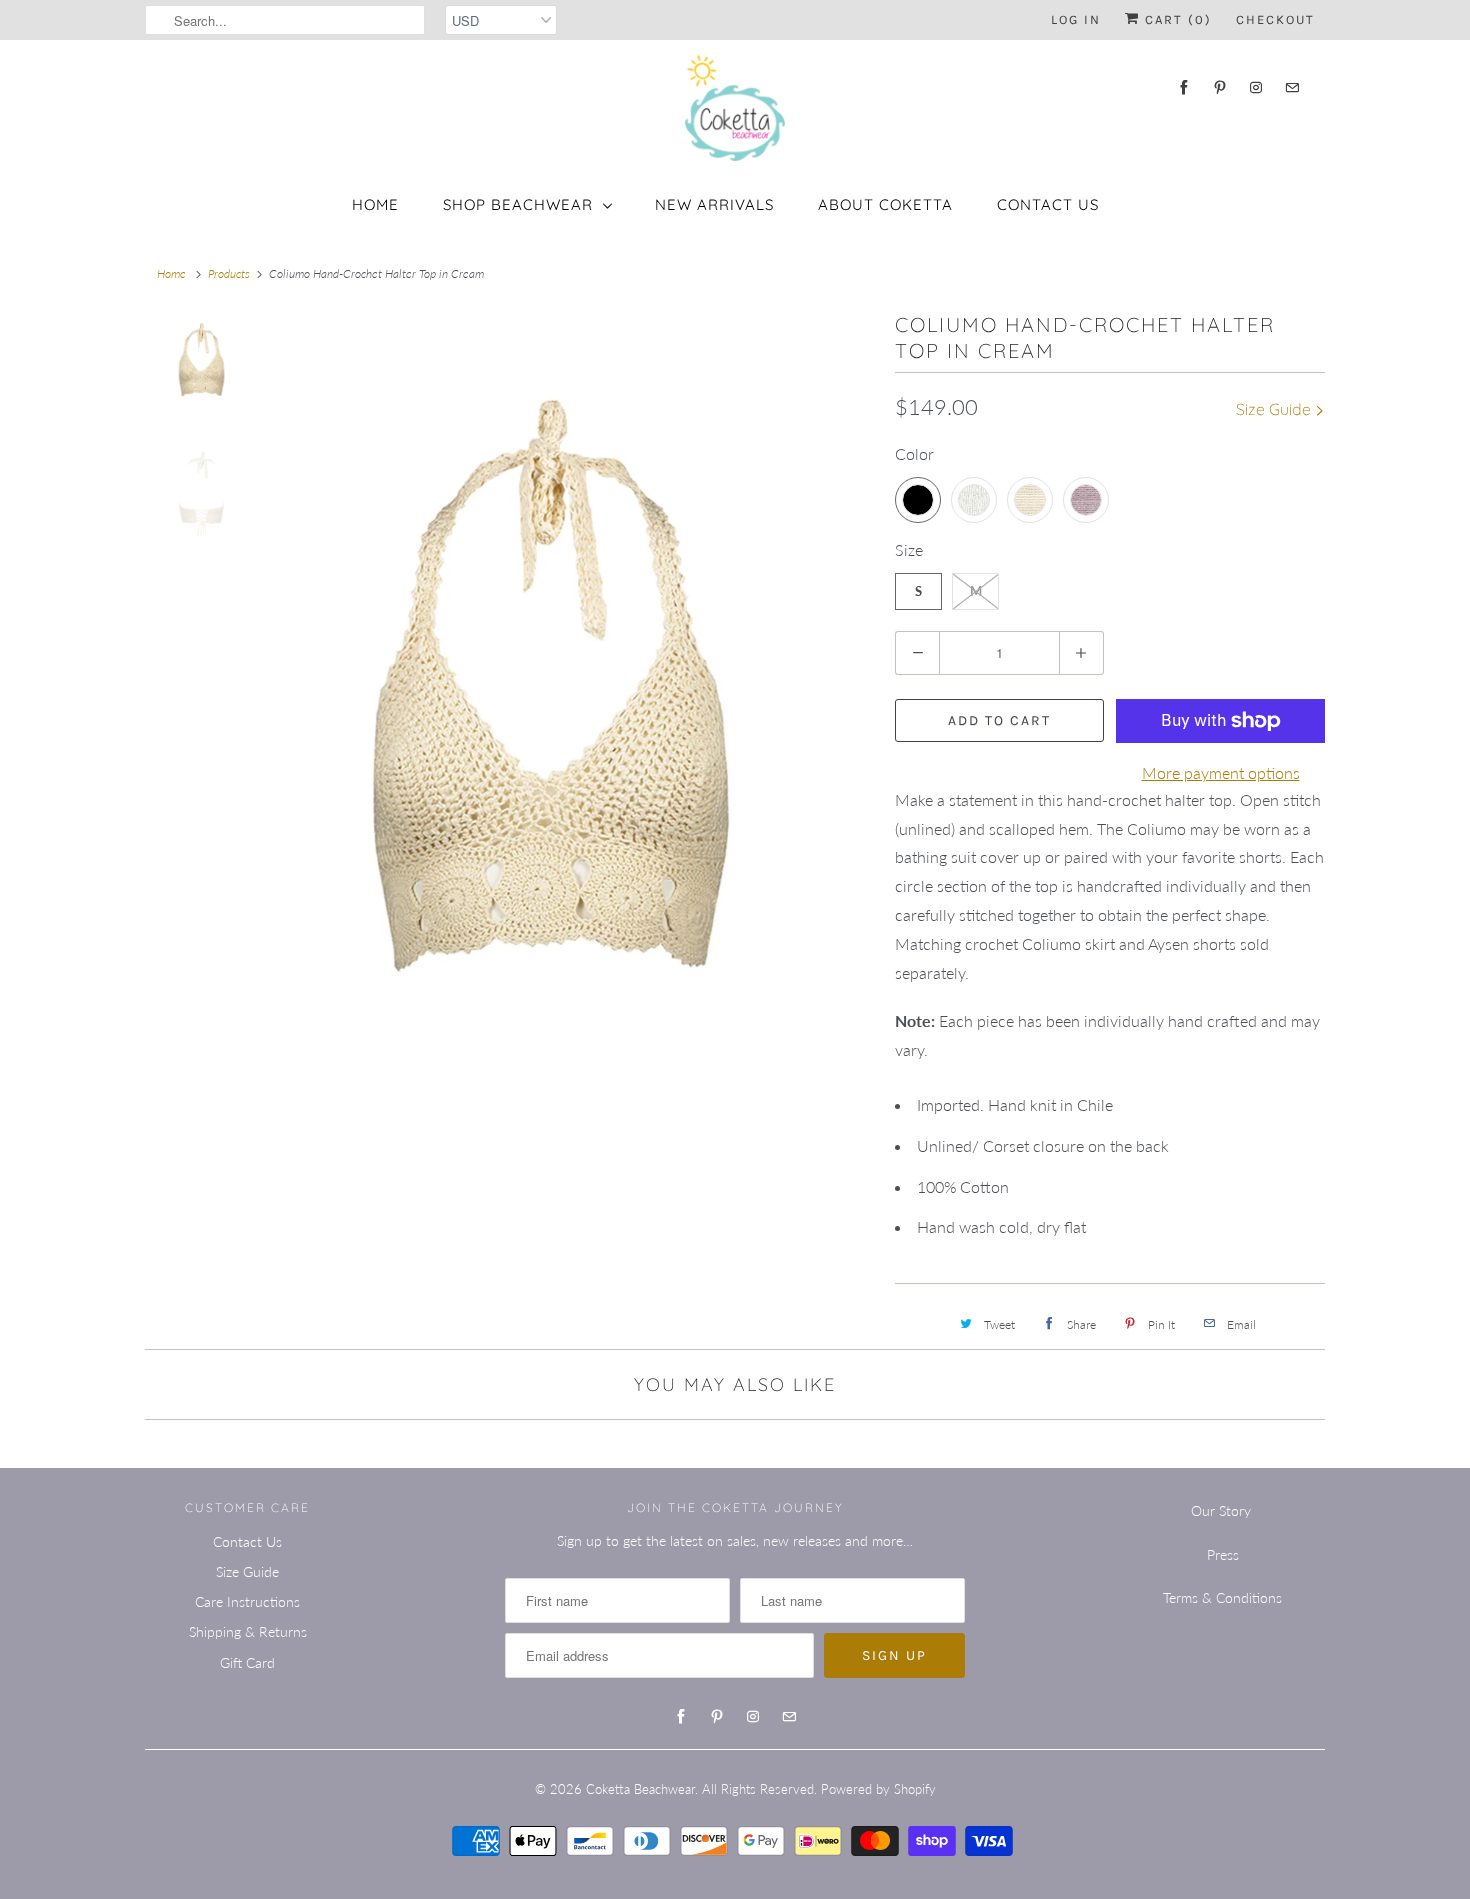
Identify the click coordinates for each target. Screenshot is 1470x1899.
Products (229, 273)
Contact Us (1048, 204)
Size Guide (1275, 409)
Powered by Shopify (878, 1789)
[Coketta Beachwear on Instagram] (1256, 87)
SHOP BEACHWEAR (518, 204)
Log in (1076, 19)
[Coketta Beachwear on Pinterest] (1220, 87)
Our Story (1221, 1510)
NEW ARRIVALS (714, 204)
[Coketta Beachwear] (735, 108)
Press (1223, 1554)
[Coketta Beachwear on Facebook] (1184, 87)
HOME (375, 204)
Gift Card (247, 1662)
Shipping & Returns (248, 1631)
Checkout (1275, 19)
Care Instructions (247, 1601)
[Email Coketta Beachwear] (1292, 87)
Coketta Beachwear (640, 1789)
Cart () (1176, 19)
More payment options (1221, 772)
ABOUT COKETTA (885, 204)
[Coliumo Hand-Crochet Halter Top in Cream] (550, 742)
